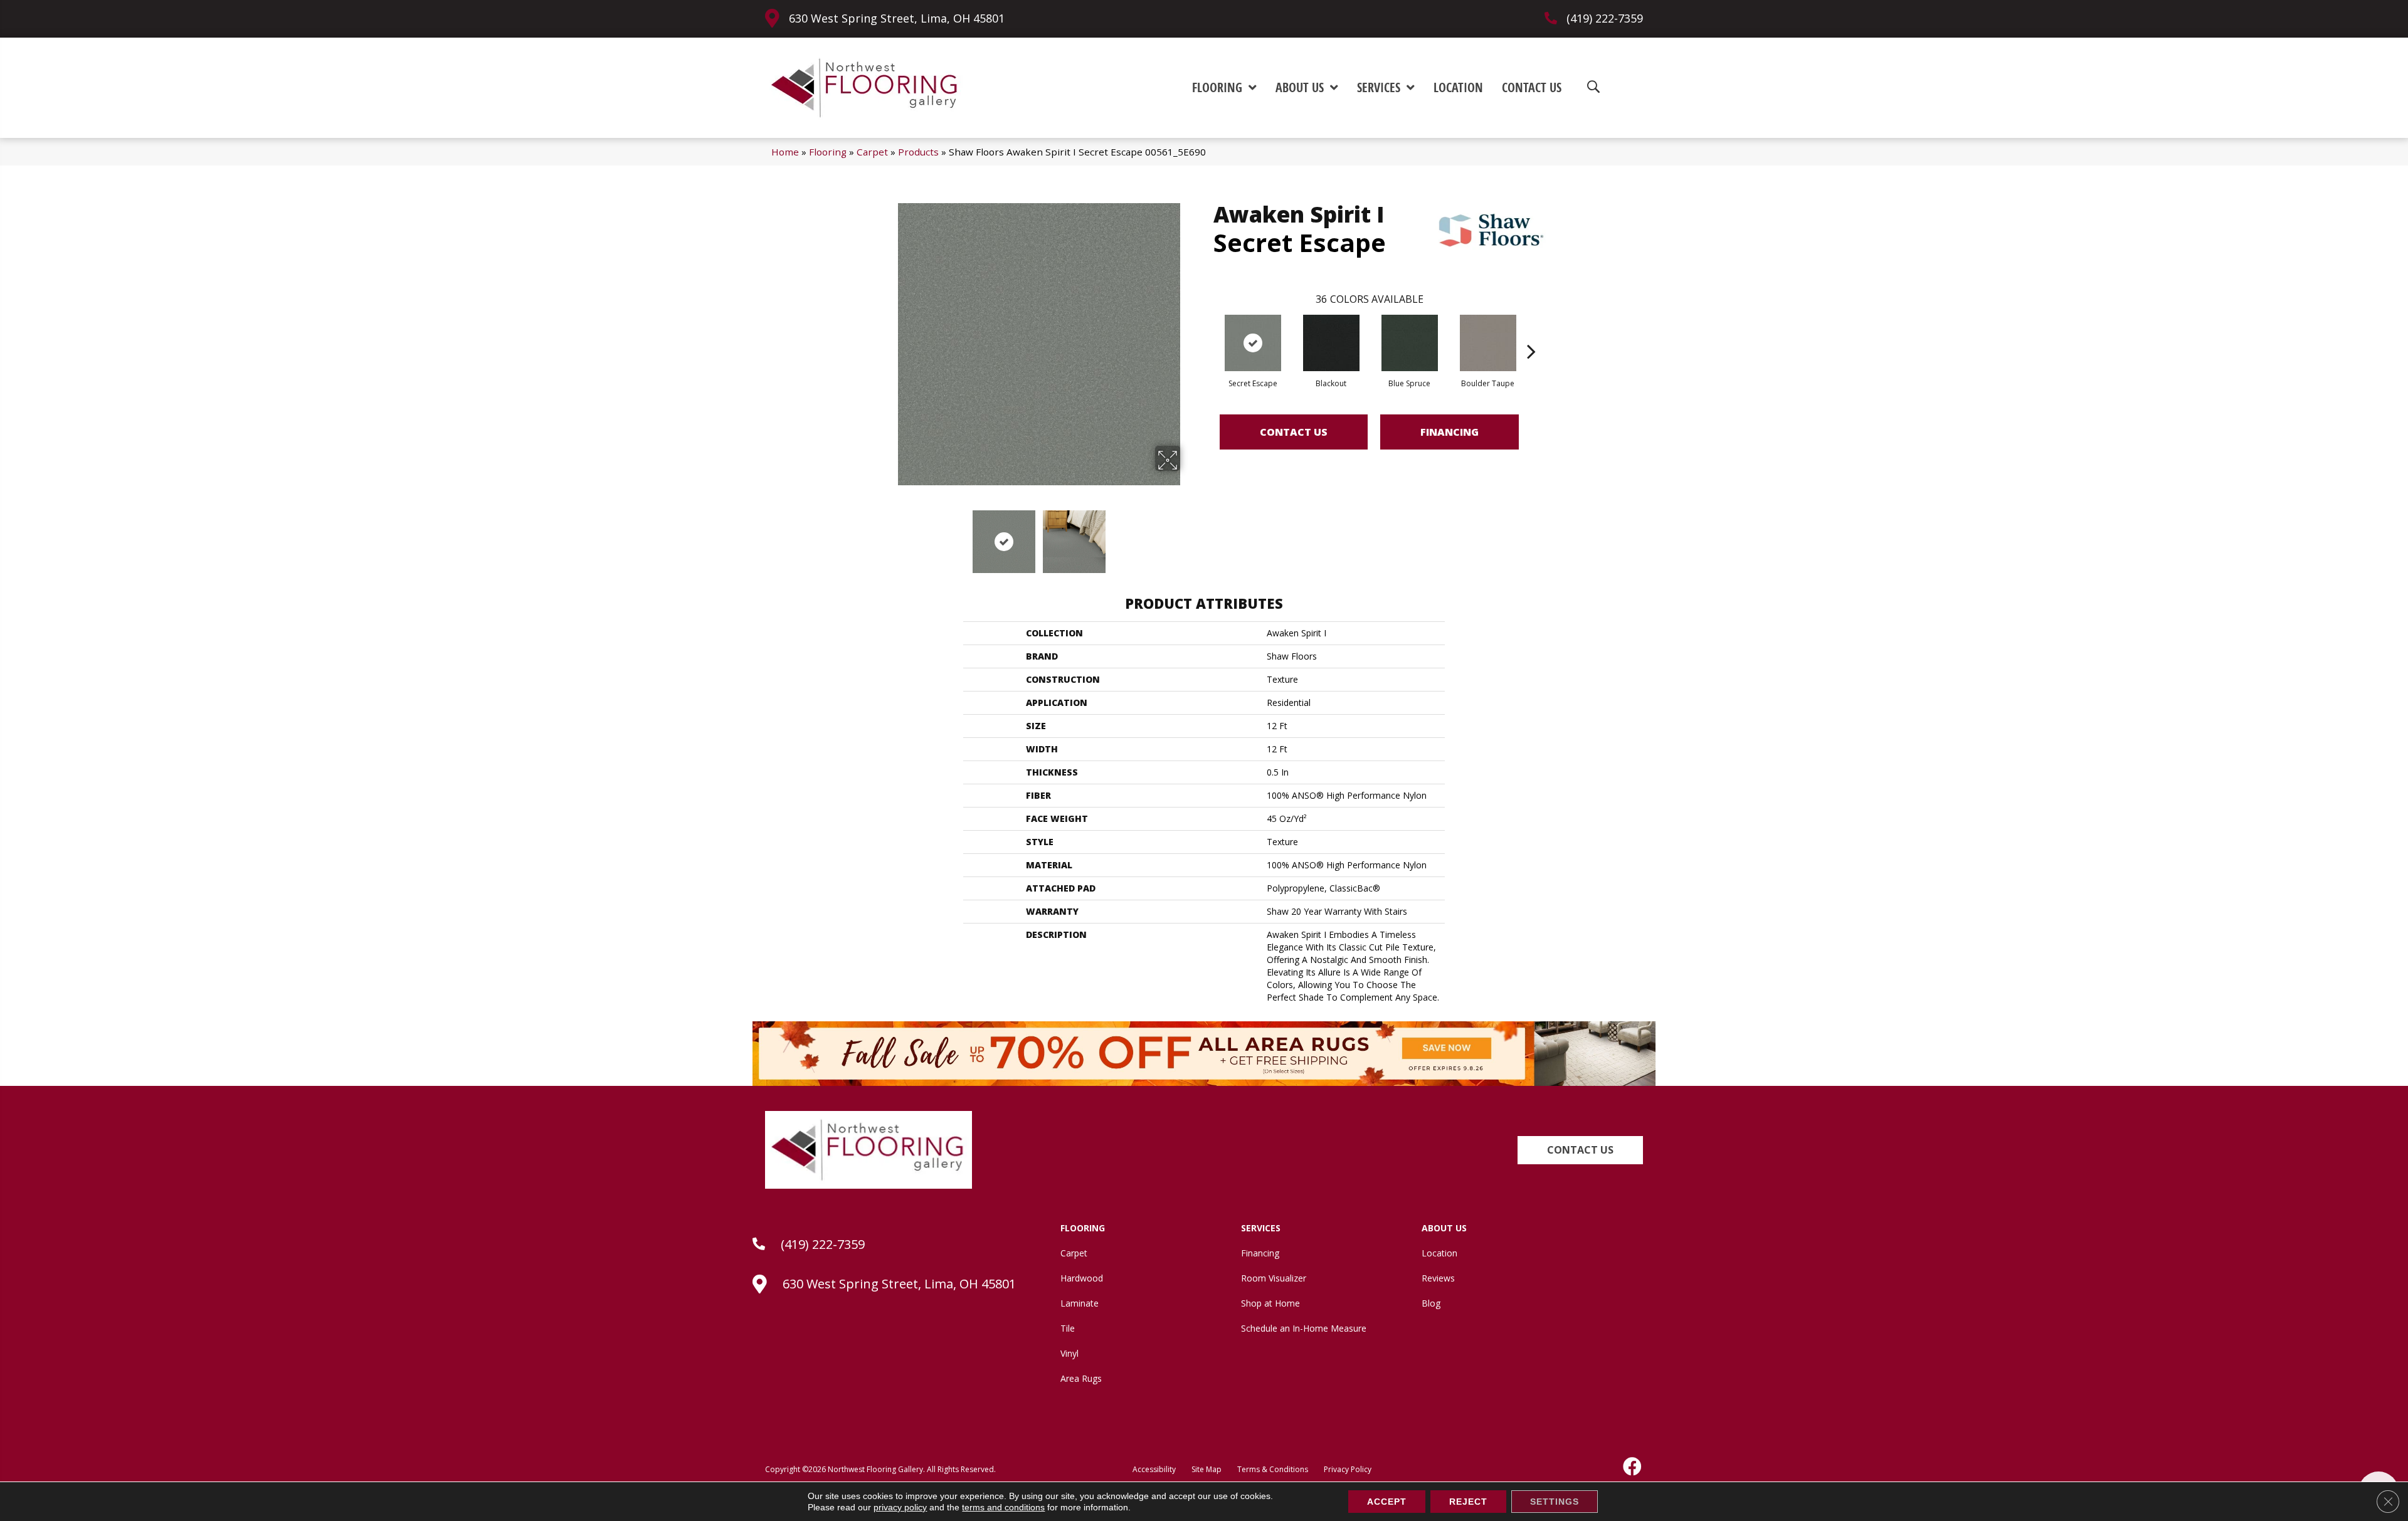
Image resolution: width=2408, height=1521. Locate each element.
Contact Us (1294, 432)
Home (785, 152)
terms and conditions (1003, 1507)
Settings (1555, 1502)
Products (918, 152)
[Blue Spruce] (1410, 343)
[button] (1580, 1150)
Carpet (872, 152)
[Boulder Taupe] (1488, 343)
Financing (1450, 432)
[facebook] (1633, 1466)
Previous (889, 535)
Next (1188, 535)
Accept (1387, 1502)
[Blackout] (1331, 343)
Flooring (828, 152)
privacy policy (900, 1507)
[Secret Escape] (1253, 343)
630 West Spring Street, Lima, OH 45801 (897, 18)
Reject (1468, 1502)
